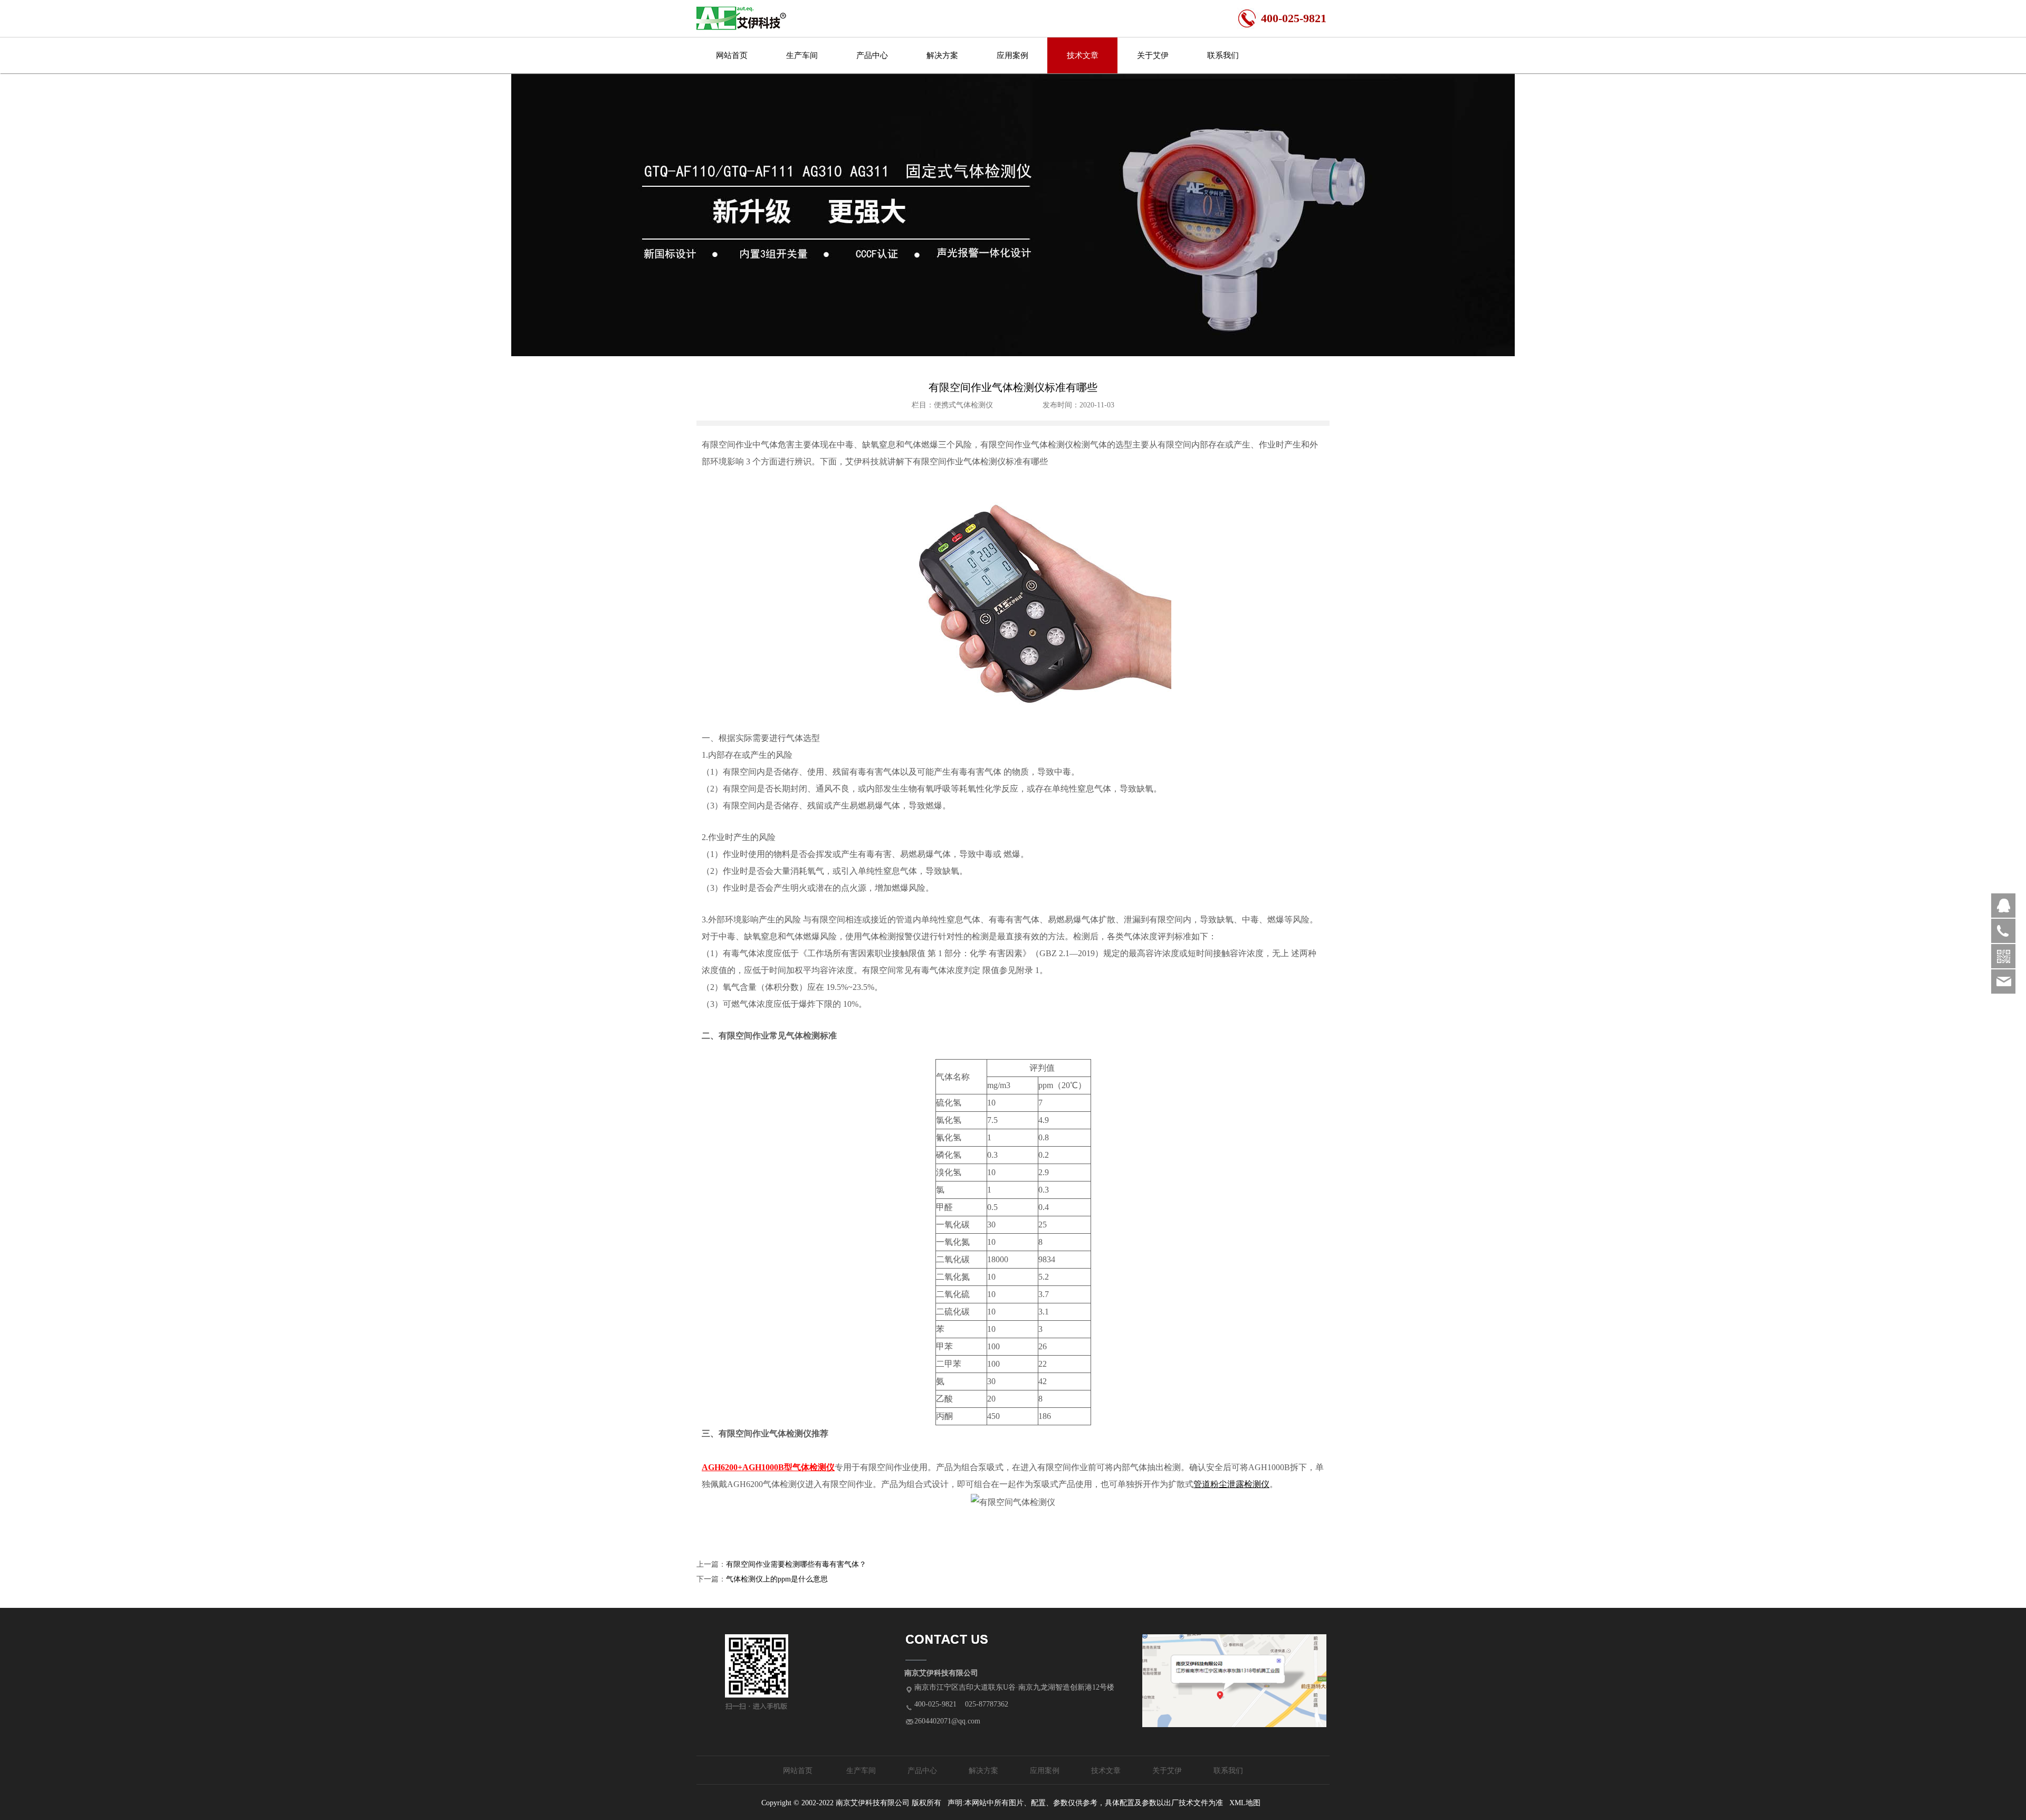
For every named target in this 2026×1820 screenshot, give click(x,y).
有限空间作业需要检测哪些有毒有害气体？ (796, 1564)
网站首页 (732, 55)
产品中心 (872, 55)
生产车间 (802, 55)
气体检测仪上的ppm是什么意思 (777, 1579)
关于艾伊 (1153, 55)
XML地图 (1245, 1803)
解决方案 (942, 55)
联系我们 (1223, 55)
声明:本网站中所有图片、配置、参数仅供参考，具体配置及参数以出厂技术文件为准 (1085, 1803)
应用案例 (1012, 55)
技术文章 (1083, 55)
